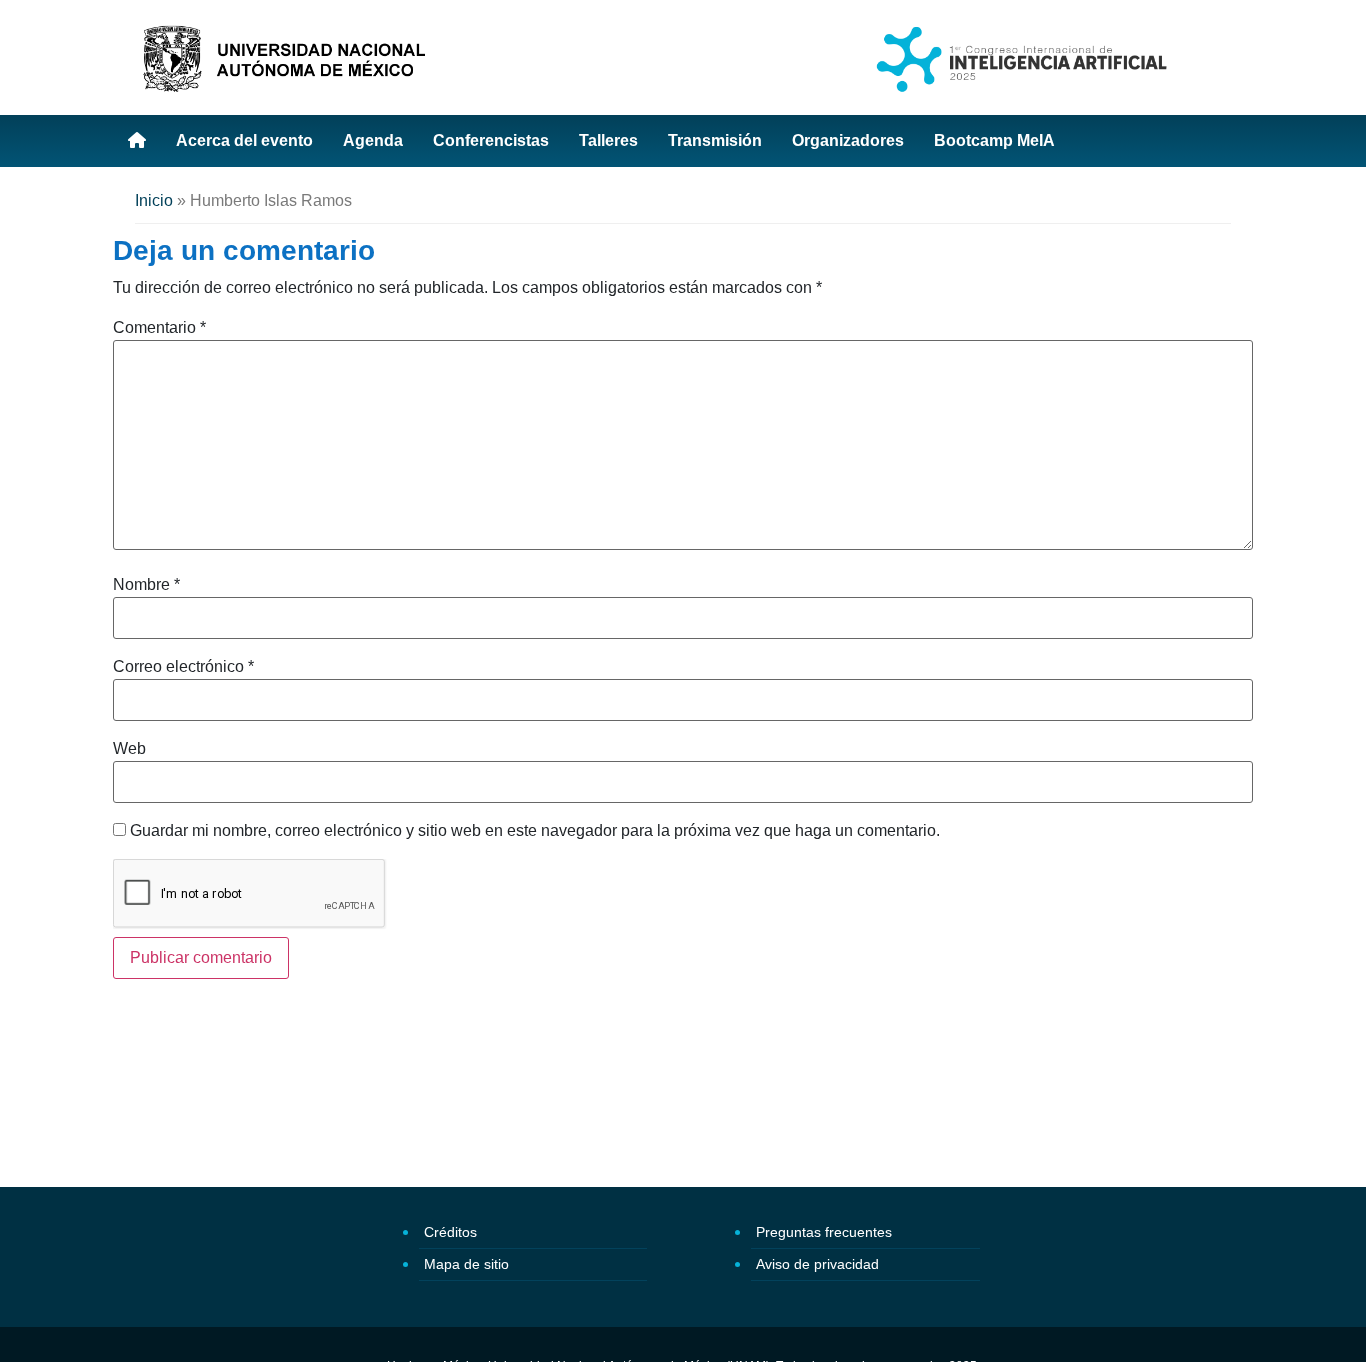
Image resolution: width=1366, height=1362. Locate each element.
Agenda (373, 140)
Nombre (146, 585)
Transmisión (715, 140)
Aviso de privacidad (817, 1264)
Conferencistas (491, 140)
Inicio (154, 200)
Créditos (450, 1232)
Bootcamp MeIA (994, 140)
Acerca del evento (244, 140)
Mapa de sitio (466, 1264)
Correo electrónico (183, 667)
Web (129, 749)
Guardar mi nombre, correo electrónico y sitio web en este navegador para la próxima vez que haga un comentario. (535, 831)
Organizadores (848, 140)
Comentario (159, 328)
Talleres (608, 140)
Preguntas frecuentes (824, 1232)
